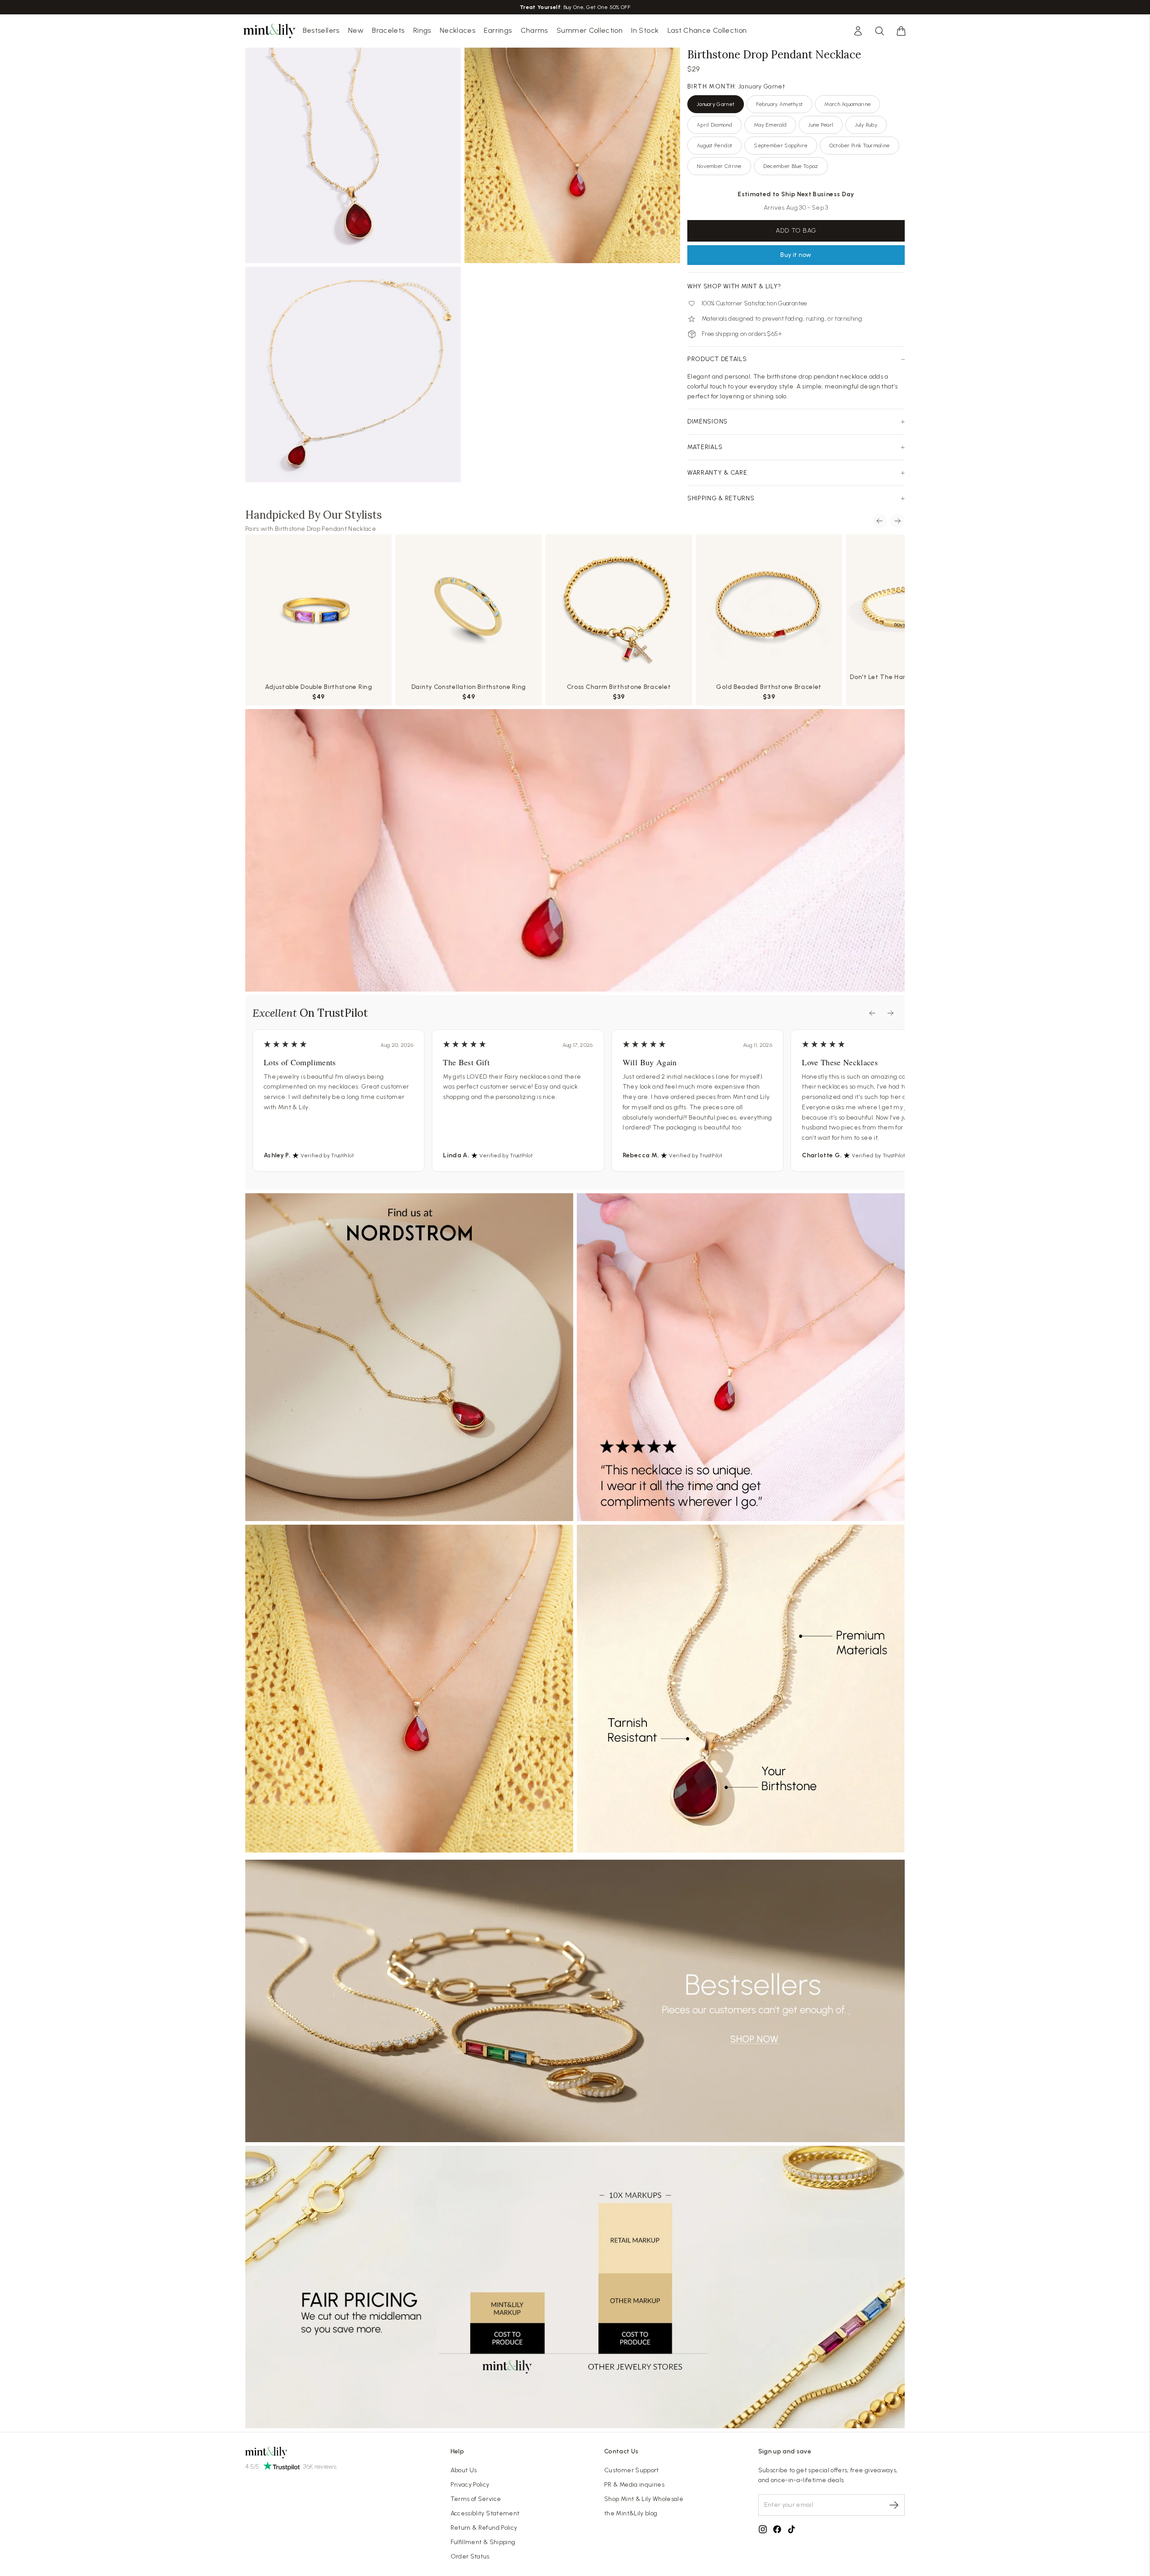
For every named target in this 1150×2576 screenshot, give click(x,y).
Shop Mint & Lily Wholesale (644, 2499)
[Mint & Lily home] (270, 31)
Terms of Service (476, 2499)
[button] (901, 31)
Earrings (498, 30)
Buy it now (796, 255)
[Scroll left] (880, 521)
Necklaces (458, 30)
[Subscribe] (894, 2505)
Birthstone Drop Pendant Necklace (325, 529)
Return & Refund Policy (484, 2528)
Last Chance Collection (707, 30)
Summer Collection (590, 30)
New (356, 30)
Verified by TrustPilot (327, 1156)
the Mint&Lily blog (631, 2513)
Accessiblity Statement (485, 2513)
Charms (534, 30)
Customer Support (632, 2470)
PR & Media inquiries (634, 2485)
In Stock (645, 30)
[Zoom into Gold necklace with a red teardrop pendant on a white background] (353, 155)
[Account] (858, 31)
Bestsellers (321, 30)
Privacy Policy (470, 2485)
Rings (422, 30)
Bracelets (388, 30)
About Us (464, 2470)
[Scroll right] (898, 521)
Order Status (470, 2556)
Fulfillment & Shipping (483, 2542)
